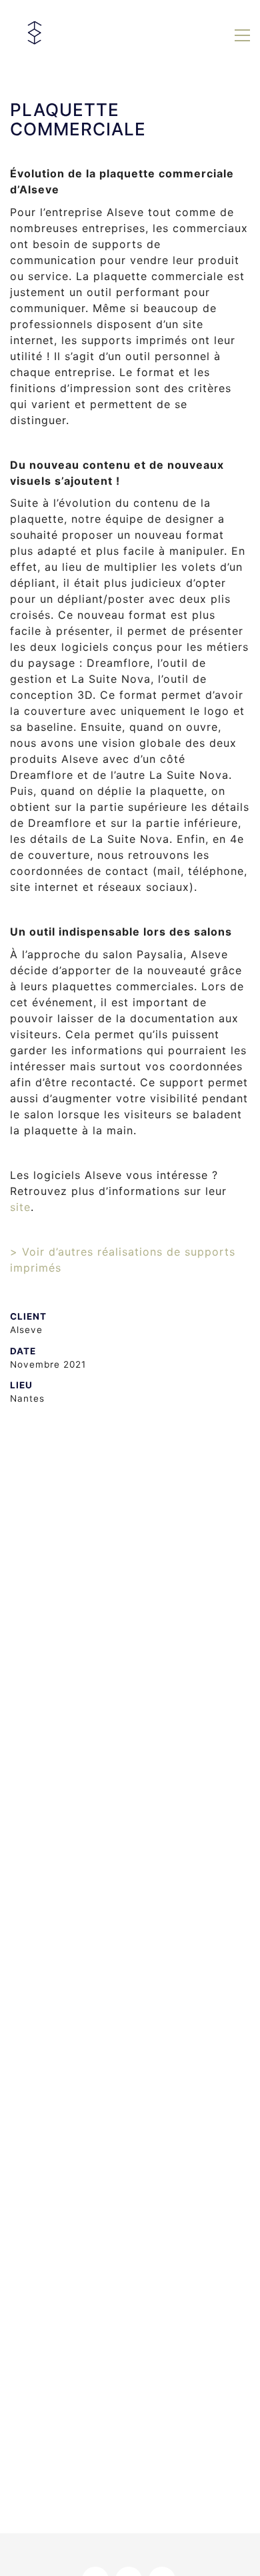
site (20, 1207)
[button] (242, 35)
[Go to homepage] (37, 35)
